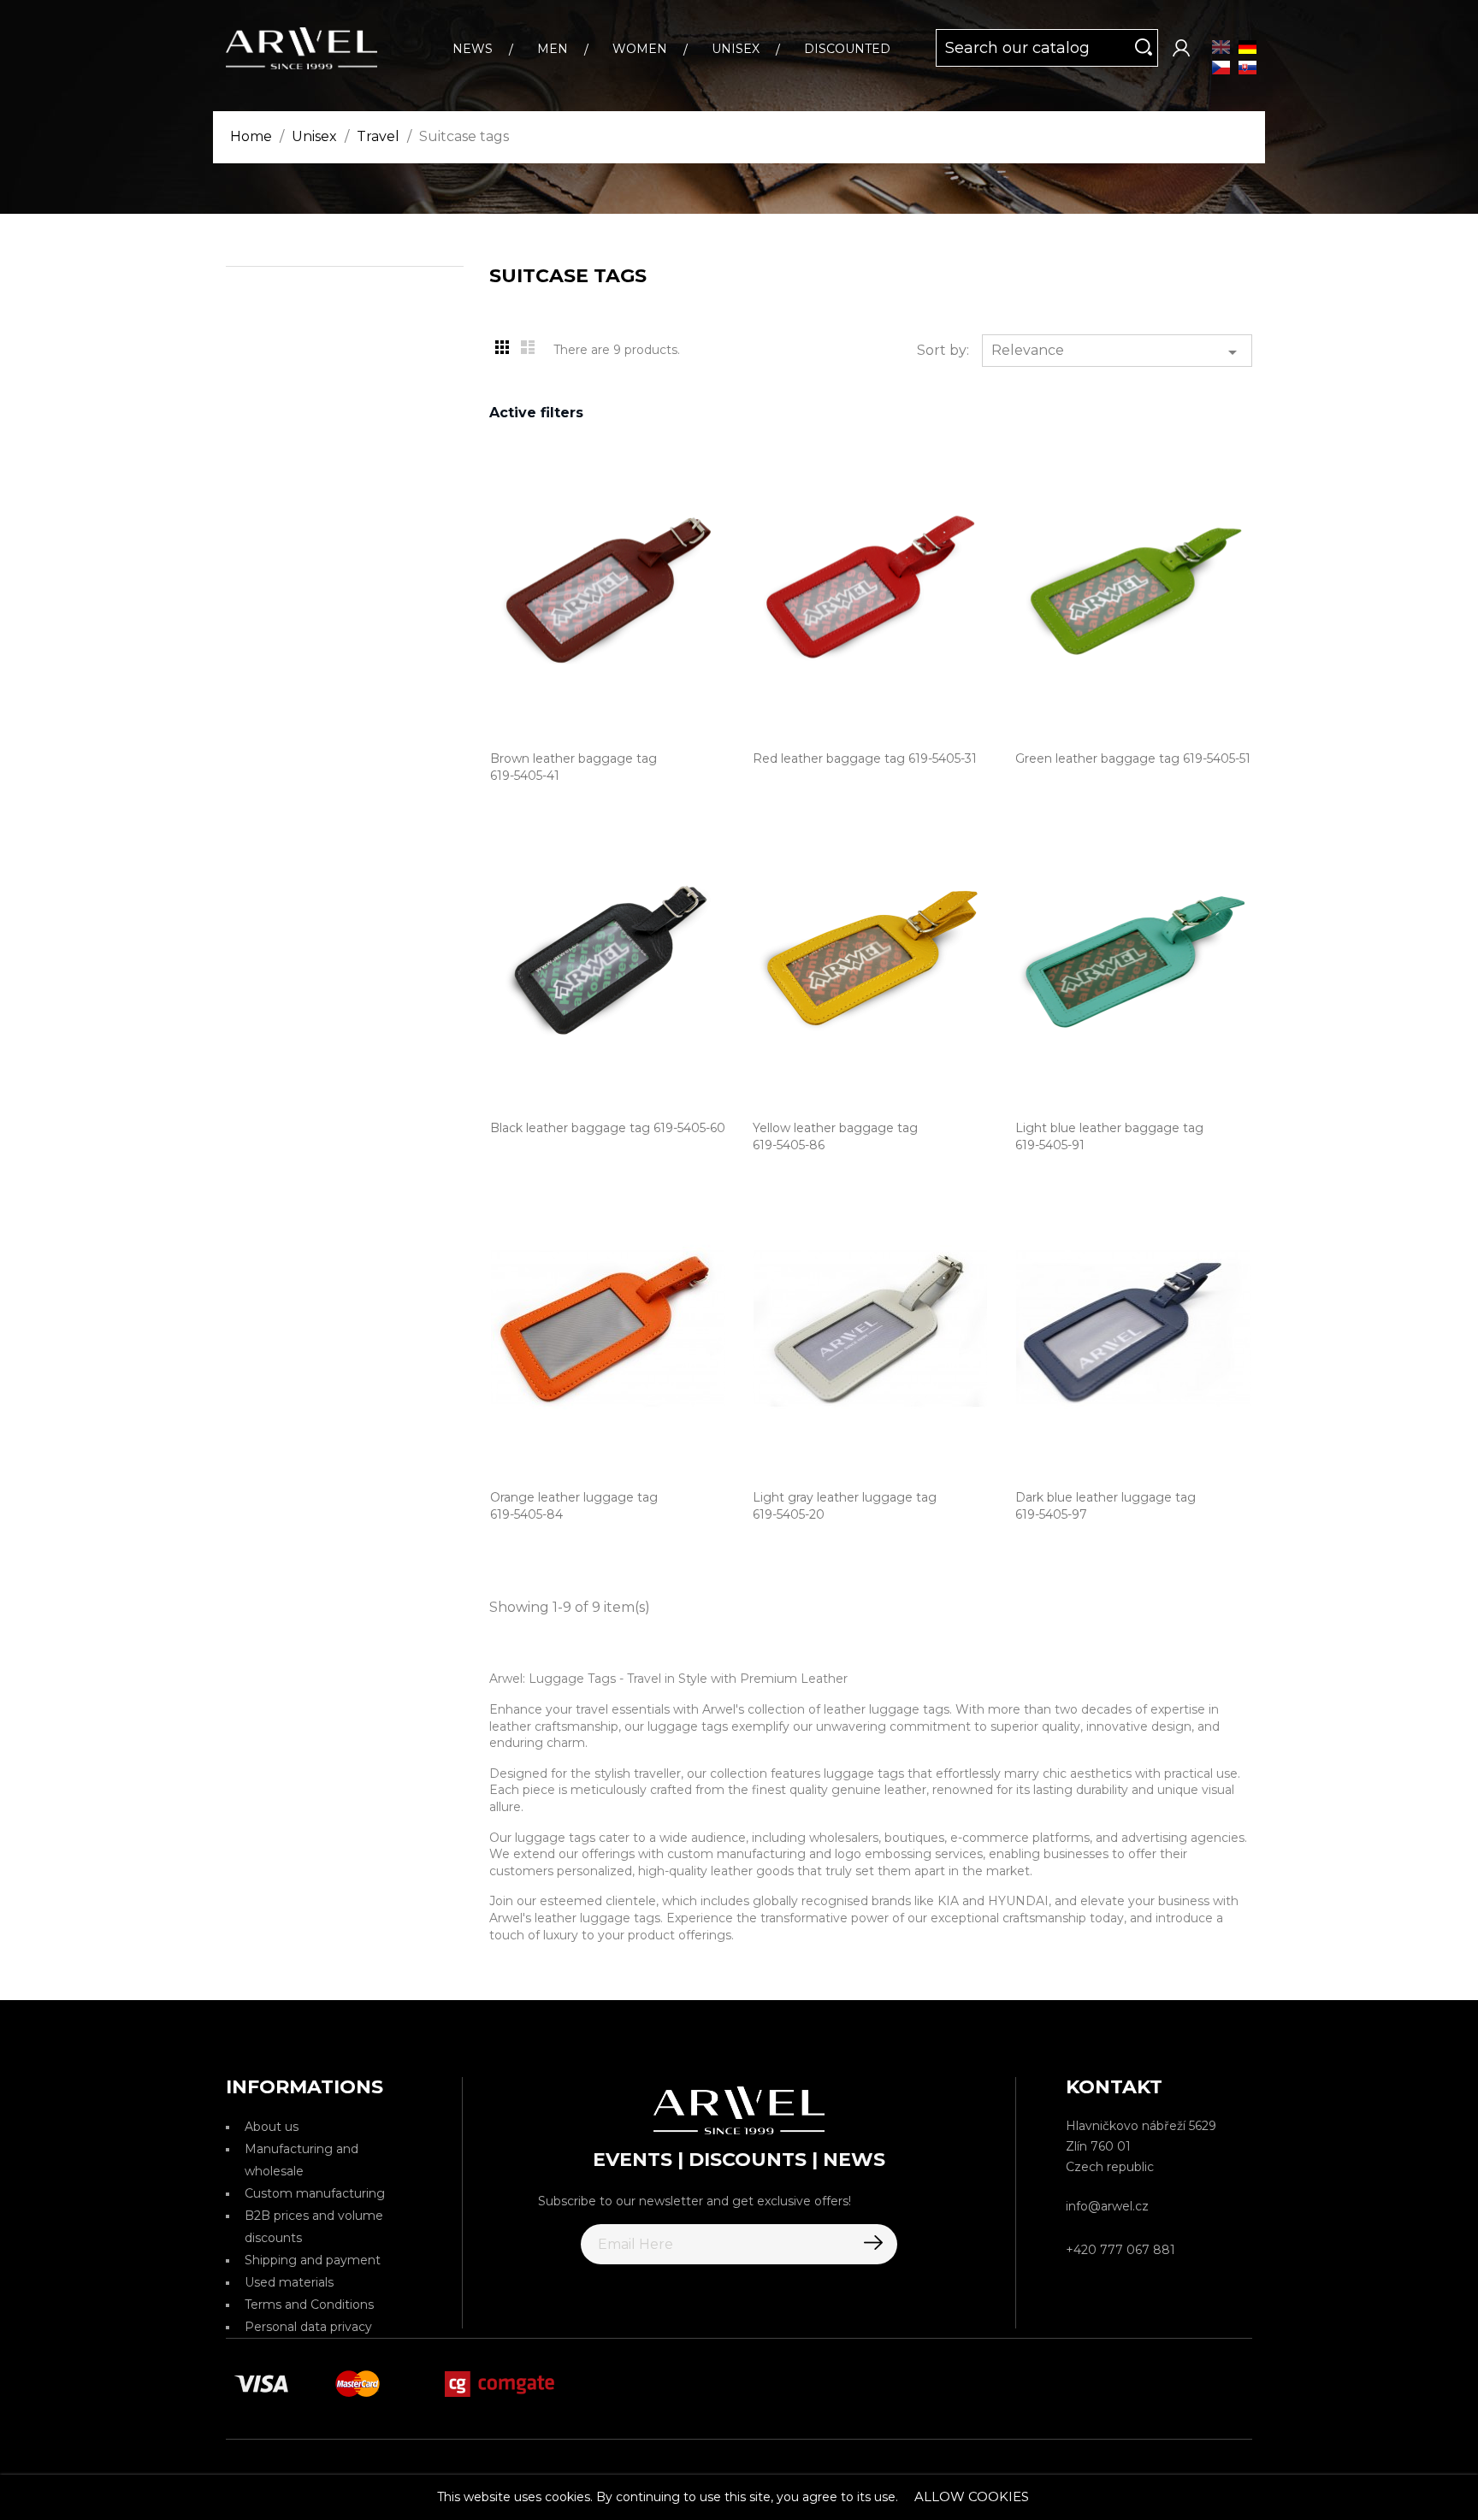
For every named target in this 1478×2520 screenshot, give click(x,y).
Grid (502, 347)
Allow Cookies (972, 2496)
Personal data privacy (308, 2327)
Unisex (736, 49)
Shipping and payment (313, 2260)
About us (272, 2127)
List (528, 347)
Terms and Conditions (309, 2305)
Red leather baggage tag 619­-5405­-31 (865, 758)
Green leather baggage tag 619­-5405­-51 (1133, 758)
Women (640, 49)
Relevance (1117, 352)
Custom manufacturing (315, 2193)
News (473, 49)
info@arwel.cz (1107, 2206)
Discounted (847, 49)
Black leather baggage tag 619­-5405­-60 (608, 1128)
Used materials (289, 2282)
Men (553, 49)
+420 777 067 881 (1120, 2250)
